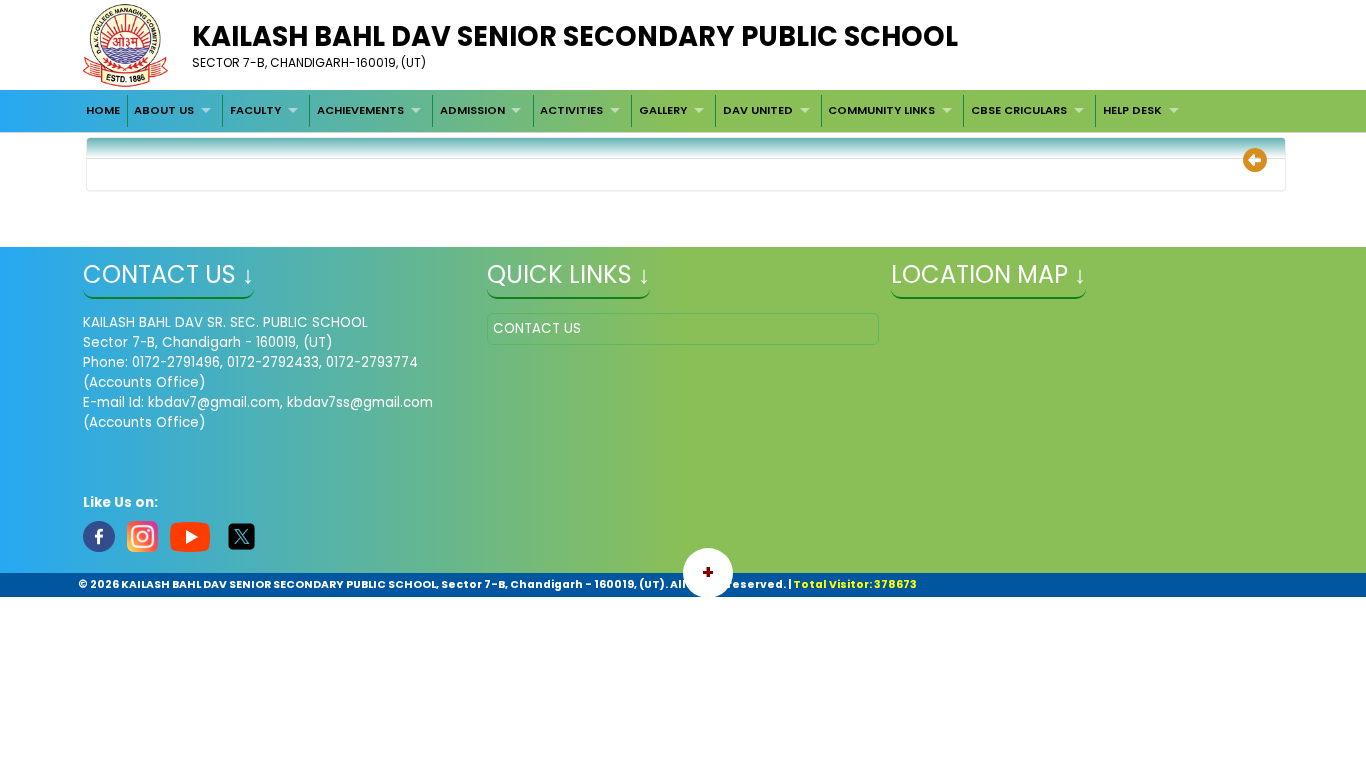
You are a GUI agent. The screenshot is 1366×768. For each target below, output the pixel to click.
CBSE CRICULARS (1019, 110)
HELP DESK (1132, 110)
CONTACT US (537, 328)
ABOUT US (164, 110)
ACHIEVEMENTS (360, 110)
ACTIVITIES (571, 110)
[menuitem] (103, 111)
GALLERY (663, 110)
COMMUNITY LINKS (881, 110)
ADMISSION (472, 110)
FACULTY (255, 110)
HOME (103, 110)
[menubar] (634, 111)
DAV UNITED (758, 110)
